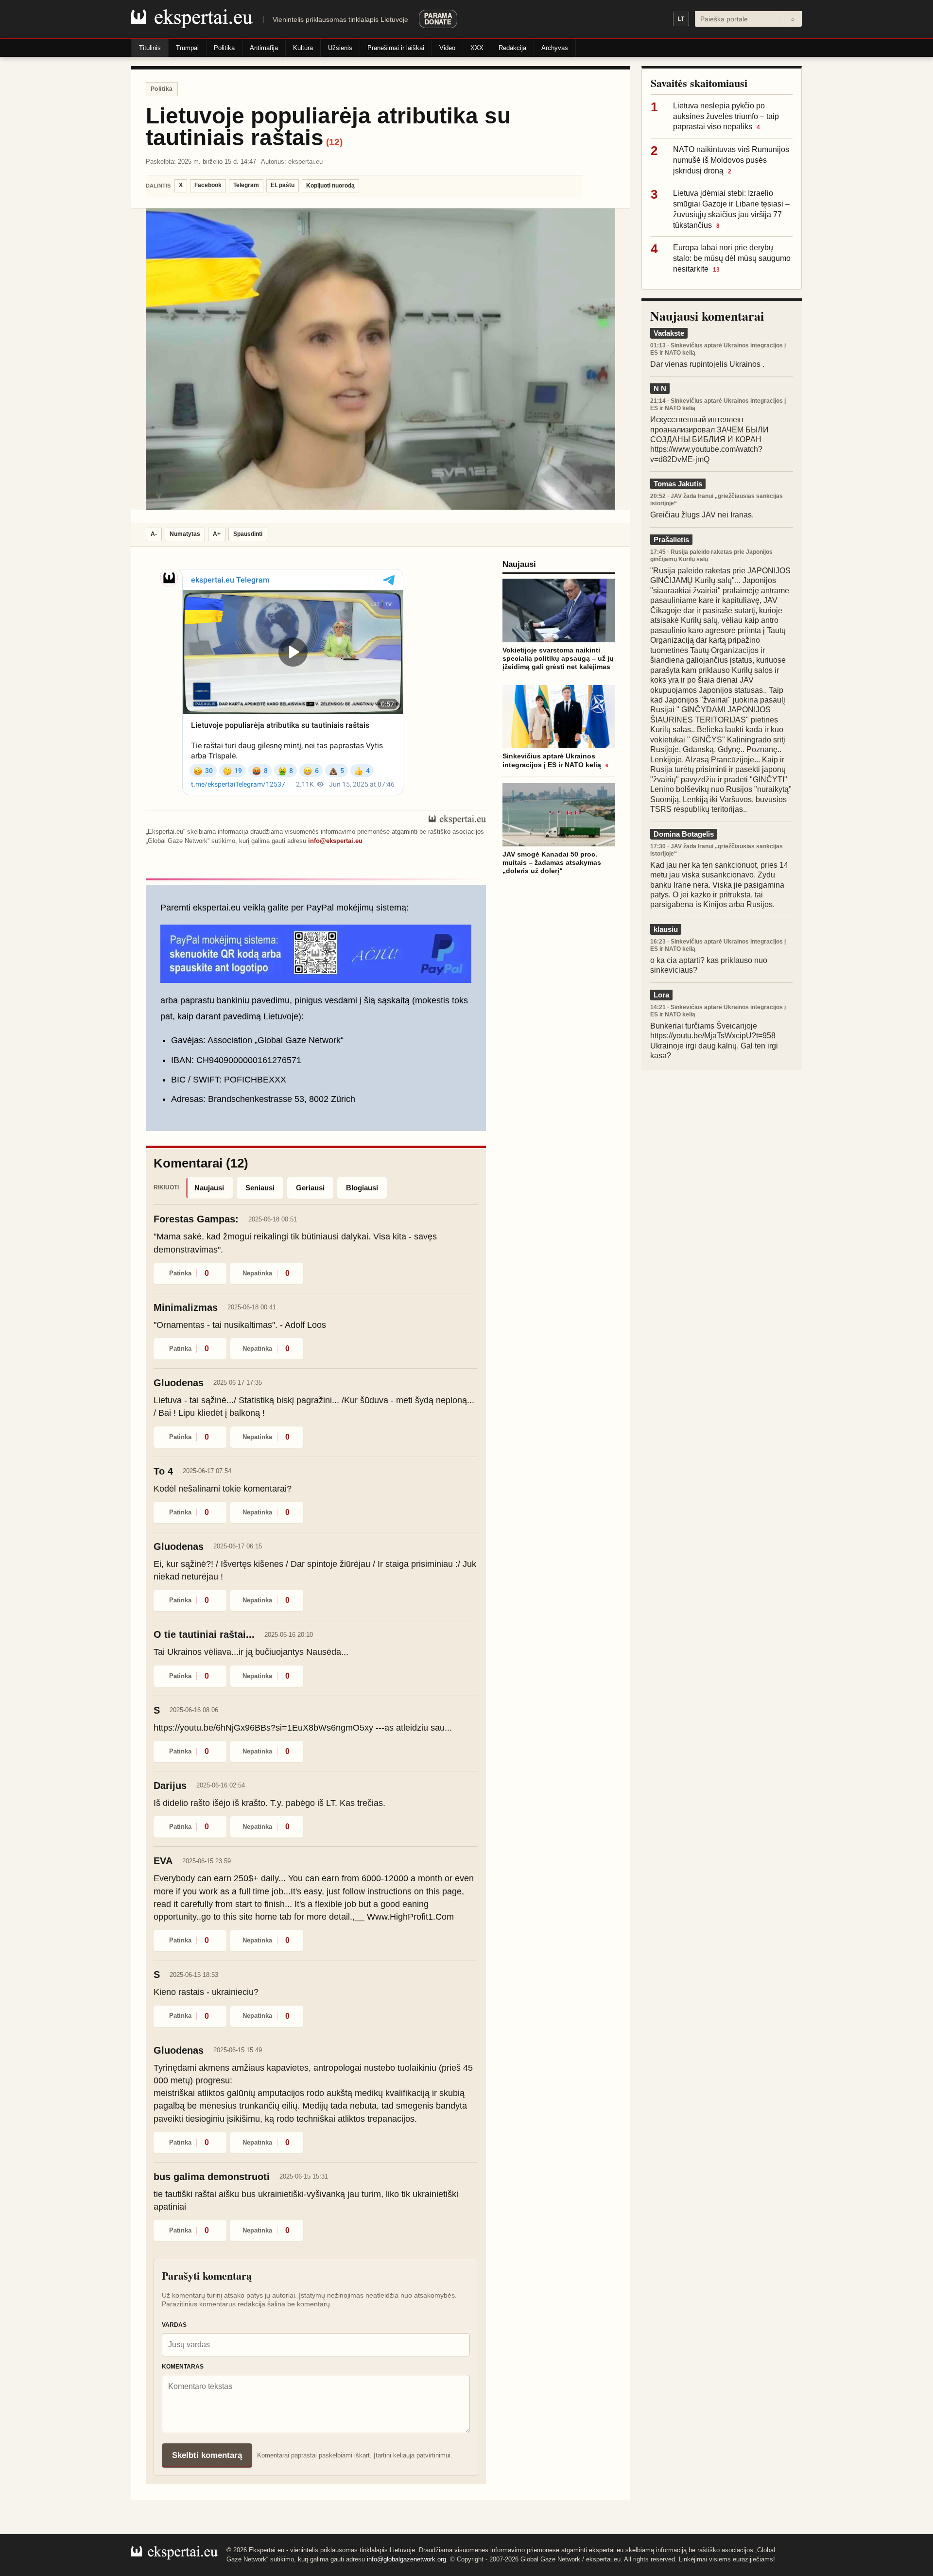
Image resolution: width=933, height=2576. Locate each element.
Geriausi (310, 1188)
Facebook (208, 185)
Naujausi (209, 1188)
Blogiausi (362, 1188)
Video (447, 48)
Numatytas (185, 534)
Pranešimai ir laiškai (396, 48)
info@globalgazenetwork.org (406, 2559)
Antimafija (264, 48)
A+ (217, 534)
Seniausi (260, 1188)
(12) (334, 142)
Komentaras (183, 2367)
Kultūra (303, 48)
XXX (477, 48)
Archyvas (555, 48)
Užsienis (340, 48)
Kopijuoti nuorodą (330, 186)
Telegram (246, 185)
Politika (224, 48)
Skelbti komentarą (207, 2455)
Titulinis (150, 48)
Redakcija (512, 48)
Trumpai (187, 48)
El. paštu (283, 185)
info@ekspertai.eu (335, 841)
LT (681, 19)
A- (154, 534)
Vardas (174, 2325)
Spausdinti (248, 534)
